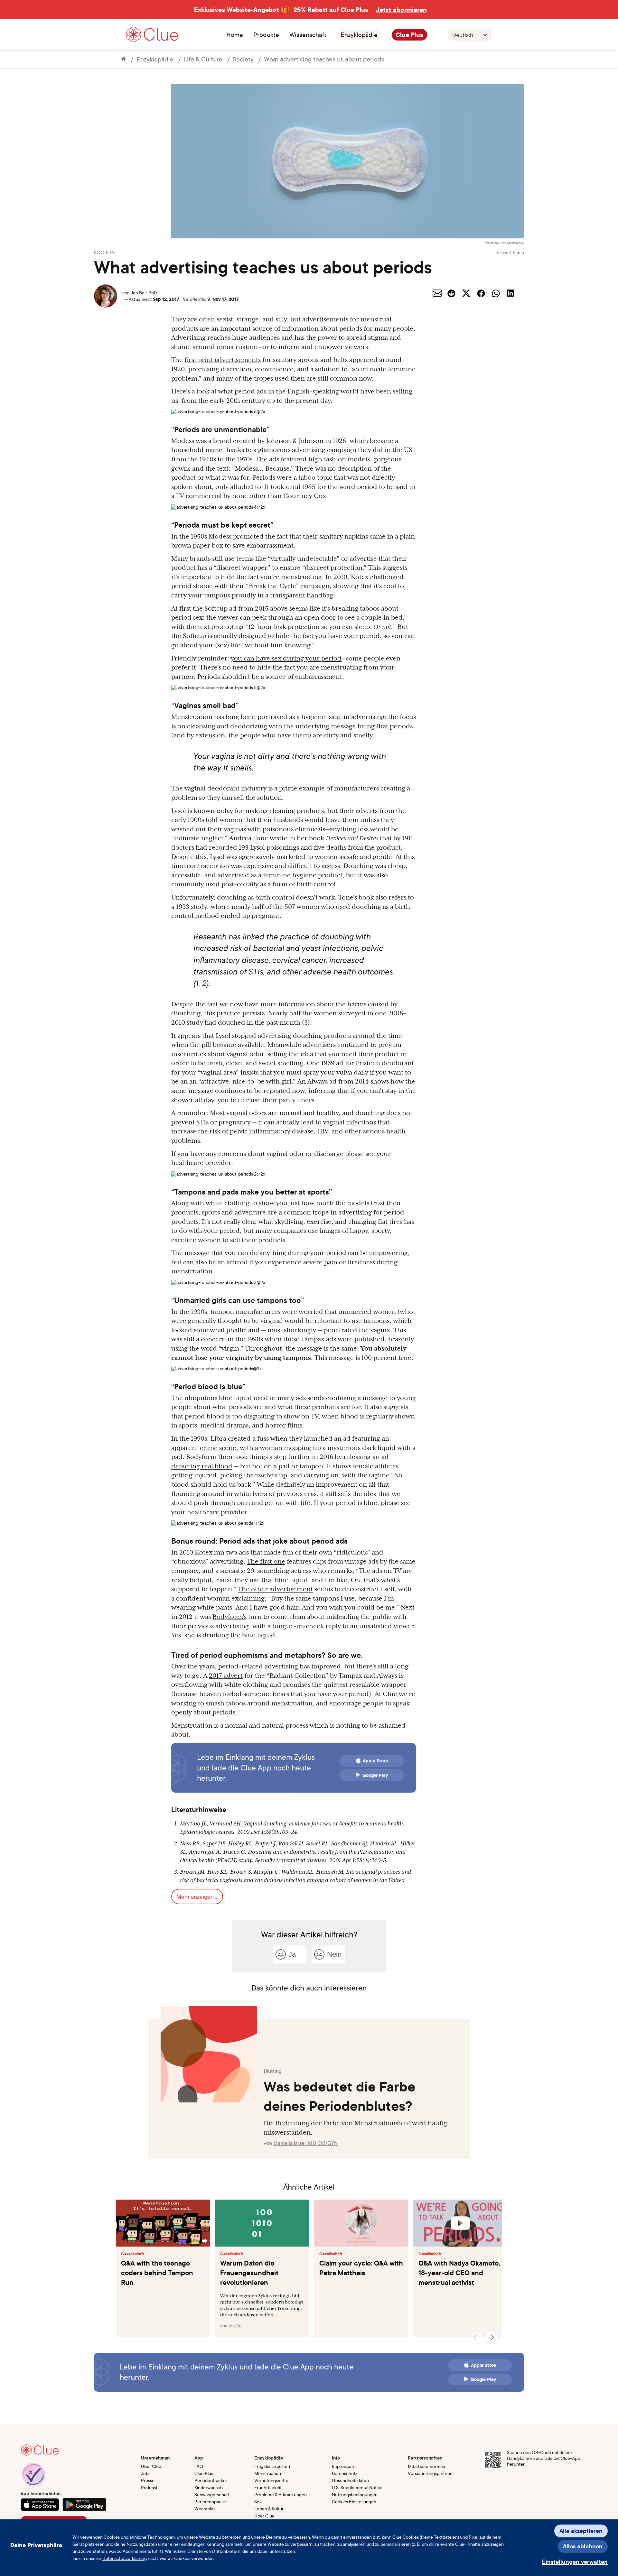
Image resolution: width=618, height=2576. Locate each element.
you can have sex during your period (286, 658)
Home (235, 35)
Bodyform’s (229, 1617)
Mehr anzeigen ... (197, 1897)
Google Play (375, 1775)
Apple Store (375, 1761)
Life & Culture (203, 59)
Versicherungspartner (430, 2473)
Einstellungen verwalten (575, 2562)
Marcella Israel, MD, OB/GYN (305, 2143)
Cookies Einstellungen (354, 2502)
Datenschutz (345, 2473)
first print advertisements (223, 360)
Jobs (146, 2473)
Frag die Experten (272, 2466)
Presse (148, 2480)
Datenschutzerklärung (125, 2558)
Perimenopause (210, 2502)
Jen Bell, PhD (144, 293)
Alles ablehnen (583, 2546)
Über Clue (151, 2466)
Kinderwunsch (209, 2487)
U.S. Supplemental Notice (357, 2487)
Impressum (343, 2466)
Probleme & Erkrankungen (281, 2494)
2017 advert (226, 1676)
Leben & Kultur (269, 2509)
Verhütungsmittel (272, 2480)
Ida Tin (235, 2326)
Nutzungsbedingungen (355, 2494)
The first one (266, 1561)
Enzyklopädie (359, 35)
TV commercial (199, 496)
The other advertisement (275, 1589)
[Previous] (476, 2337)
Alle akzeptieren (581, 2531)
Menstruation (268, 2473)
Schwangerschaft (212, 2494)
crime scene (218, 1448)
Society (243, 59)
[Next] (492, 2337)
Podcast (149, 2487)
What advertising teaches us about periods (324, 59)
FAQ (199, 2466)
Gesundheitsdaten (350, 2480)
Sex (258, 2502)
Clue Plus (409, 35)
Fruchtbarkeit (268, 2487)
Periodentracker (211, 2480)
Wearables (205, 2509)
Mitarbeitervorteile (426, 2466)
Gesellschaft (133, 2254)
